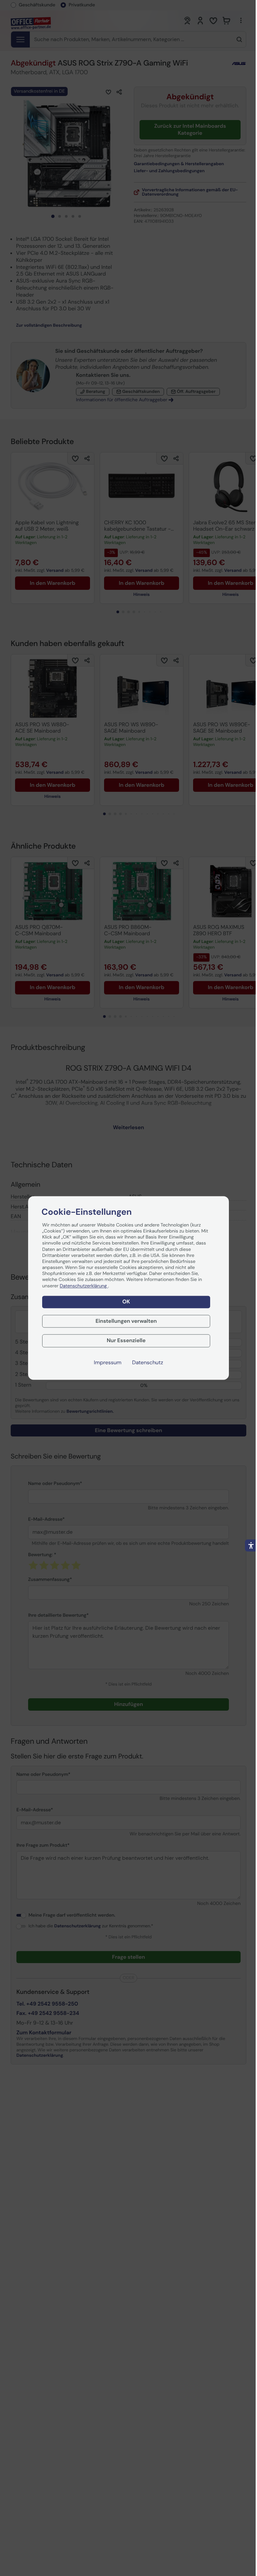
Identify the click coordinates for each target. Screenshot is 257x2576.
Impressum (108, 1363)
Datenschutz (148, 1363)
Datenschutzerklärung (84, 1286)
